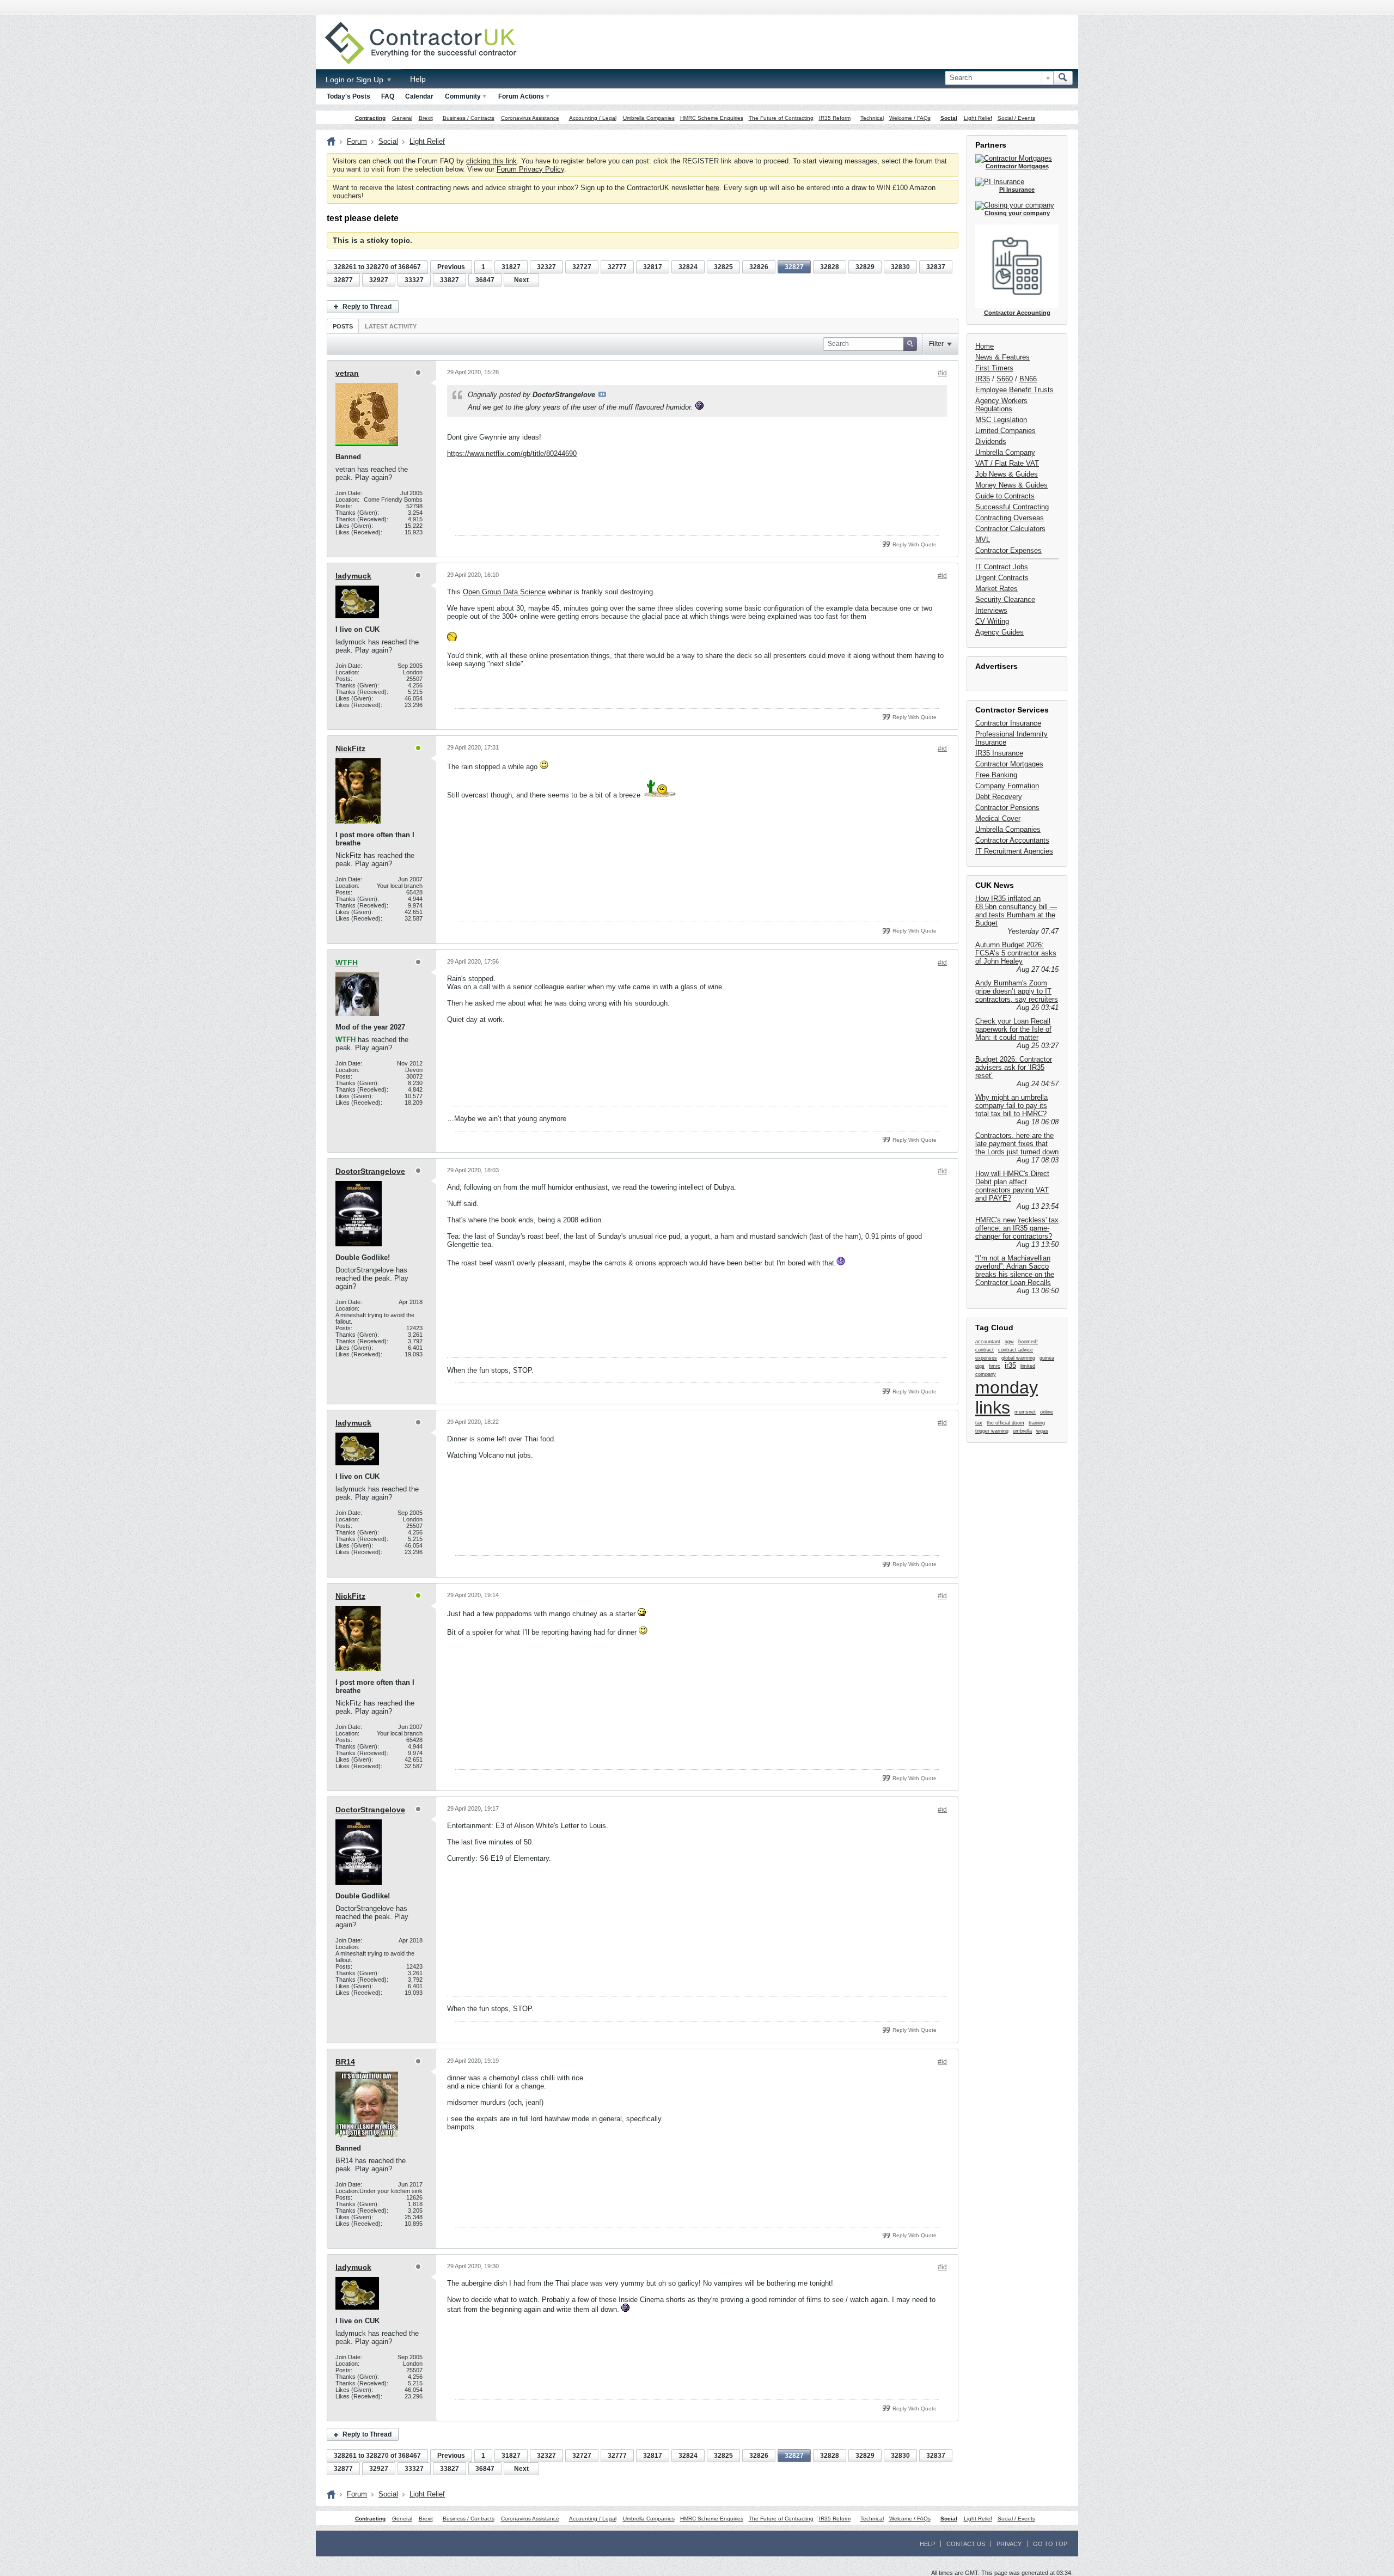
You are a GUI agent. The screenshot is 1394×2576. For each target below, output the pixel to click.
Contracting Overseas (1010, 518)
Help (418, 79)
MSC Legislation (1001, 420)
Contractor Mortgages (1009, 764)
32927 (379, 280)
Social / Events (1016, 118)
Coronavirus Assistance (530, 118)
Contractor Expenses (1008, 550)
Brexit (426, 118)
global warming (1018, 1358)
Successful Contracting (1012, 507)
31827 (511, 267)
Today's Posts (348, 96)
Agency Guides (999, 632)
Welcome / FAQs (910, 118)
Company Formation (1007, 786)
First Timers (994, 368)
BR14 (345, 2062)
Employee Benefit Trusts (1014, 390)
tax (979, 1423)
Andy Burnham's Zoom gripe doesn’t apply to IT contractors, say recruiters (1017, 991)
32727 (582, 267)
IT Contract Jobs (1002, 567)
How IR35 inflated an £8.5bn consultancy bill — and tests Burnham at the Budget (1016, 911)
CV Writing (992, 621)
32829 (865, 267)
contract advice (1016, 1350)
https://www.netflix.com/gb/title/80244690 (512, 453)
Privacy (1009, 2544)
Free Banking (996, 775)
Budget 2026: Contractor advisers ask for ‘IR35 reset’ (1014, 1067)
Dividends (991, 441)
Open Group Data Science (504, 592)
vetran (347, 373)
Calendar (419, 96)
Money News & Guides (1011, 485)
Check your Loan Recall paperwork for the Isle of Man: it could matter (1013, 1029)
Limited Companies (1005, 431)
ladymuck (353, 576)
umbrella (1022, 1431)
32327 (546, 267)
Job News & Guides (1007, 474)
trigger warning (992, 1431)
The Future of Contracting (781, 118)
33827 (450, 280)
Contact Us (966, 2544)
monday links (1007, 1397)
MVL (983, 540)
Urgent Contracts (1002, 578)
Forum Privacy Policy (530, 169)
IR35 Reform (835, 118)
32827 (794, 267)
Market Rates (996, 589)
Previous (451, 267)
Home (985, 346)
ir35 (1010, 1365)
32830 (900, 267)
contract (985, 1350)
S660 (1005, 379)
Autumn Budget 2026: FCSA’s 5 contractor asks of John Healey (1016, 953)
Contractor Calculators (1010, 529)
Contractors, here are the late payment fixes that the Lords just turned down (1017, 1144)
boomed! (1028, 1342)
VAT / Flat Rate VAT (1007, 463)
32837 (936, 267)
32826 (759, 267)
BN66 (1028, 379)
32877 (343, 280)
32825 (723, 267)
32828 (830, 267)
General (402, 118)
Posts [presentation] (343, 326)
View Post (602, 394)
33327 (414, 280)
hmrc (995, 1366)
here (713, 188)
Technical (872, 118)
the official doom (1005, 1423)
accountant (988, 1342)
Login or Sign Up (356, 80)
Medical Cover (998, 818)
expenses (986, 1358)
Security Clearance (1005, 599)
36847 (485, 280)
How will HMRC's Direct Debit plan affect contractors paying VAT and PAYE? (1012, 1186)
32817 (653, 267)
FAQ (388, 96)
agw (1009, 1342)
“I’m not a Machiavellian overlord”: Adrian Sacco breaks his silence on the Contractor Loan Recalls (1015, 1270)
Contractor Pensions (1007, 808)
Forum (357, 141)
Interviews (991, 610)
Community (463, 96)
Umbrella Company (1005, 452)
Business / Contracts (469, 118)
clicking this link (491, 161)
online (1047, 1412)
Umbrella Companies (649, 118)
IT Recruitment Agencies (1014, 851)
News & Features (1002, 357)
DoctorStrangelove (370, 1171)
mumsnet (1025, 1412)
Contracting (370, 118)
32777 (617, 267)
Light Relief (978, 118)
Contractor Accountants (1012, 840)
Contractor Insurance (1008, 723)
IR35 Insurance (999, 753)
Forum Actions (521, 96)
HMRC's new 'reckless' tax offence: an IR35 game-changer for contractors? (1017, 1228)
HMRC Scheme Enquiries (712, 118)
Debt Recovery (999, 797)
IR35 (983, 379)
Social (949, 118)
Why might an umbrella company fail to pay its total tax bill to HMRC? (1011, 1106)
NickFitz (350, 748)
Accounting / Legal (593, 118)
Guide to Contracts (1005, 496)
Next (521, 280)
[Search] (1063, 78)
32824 (688, 267)
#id (942, 373)
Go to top (1050, 2544)
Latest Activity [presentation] (391, 326)
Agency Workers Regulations (1001, 405)
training (1037, 1423)
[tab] (343, 326)
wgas (1042, 1431)
